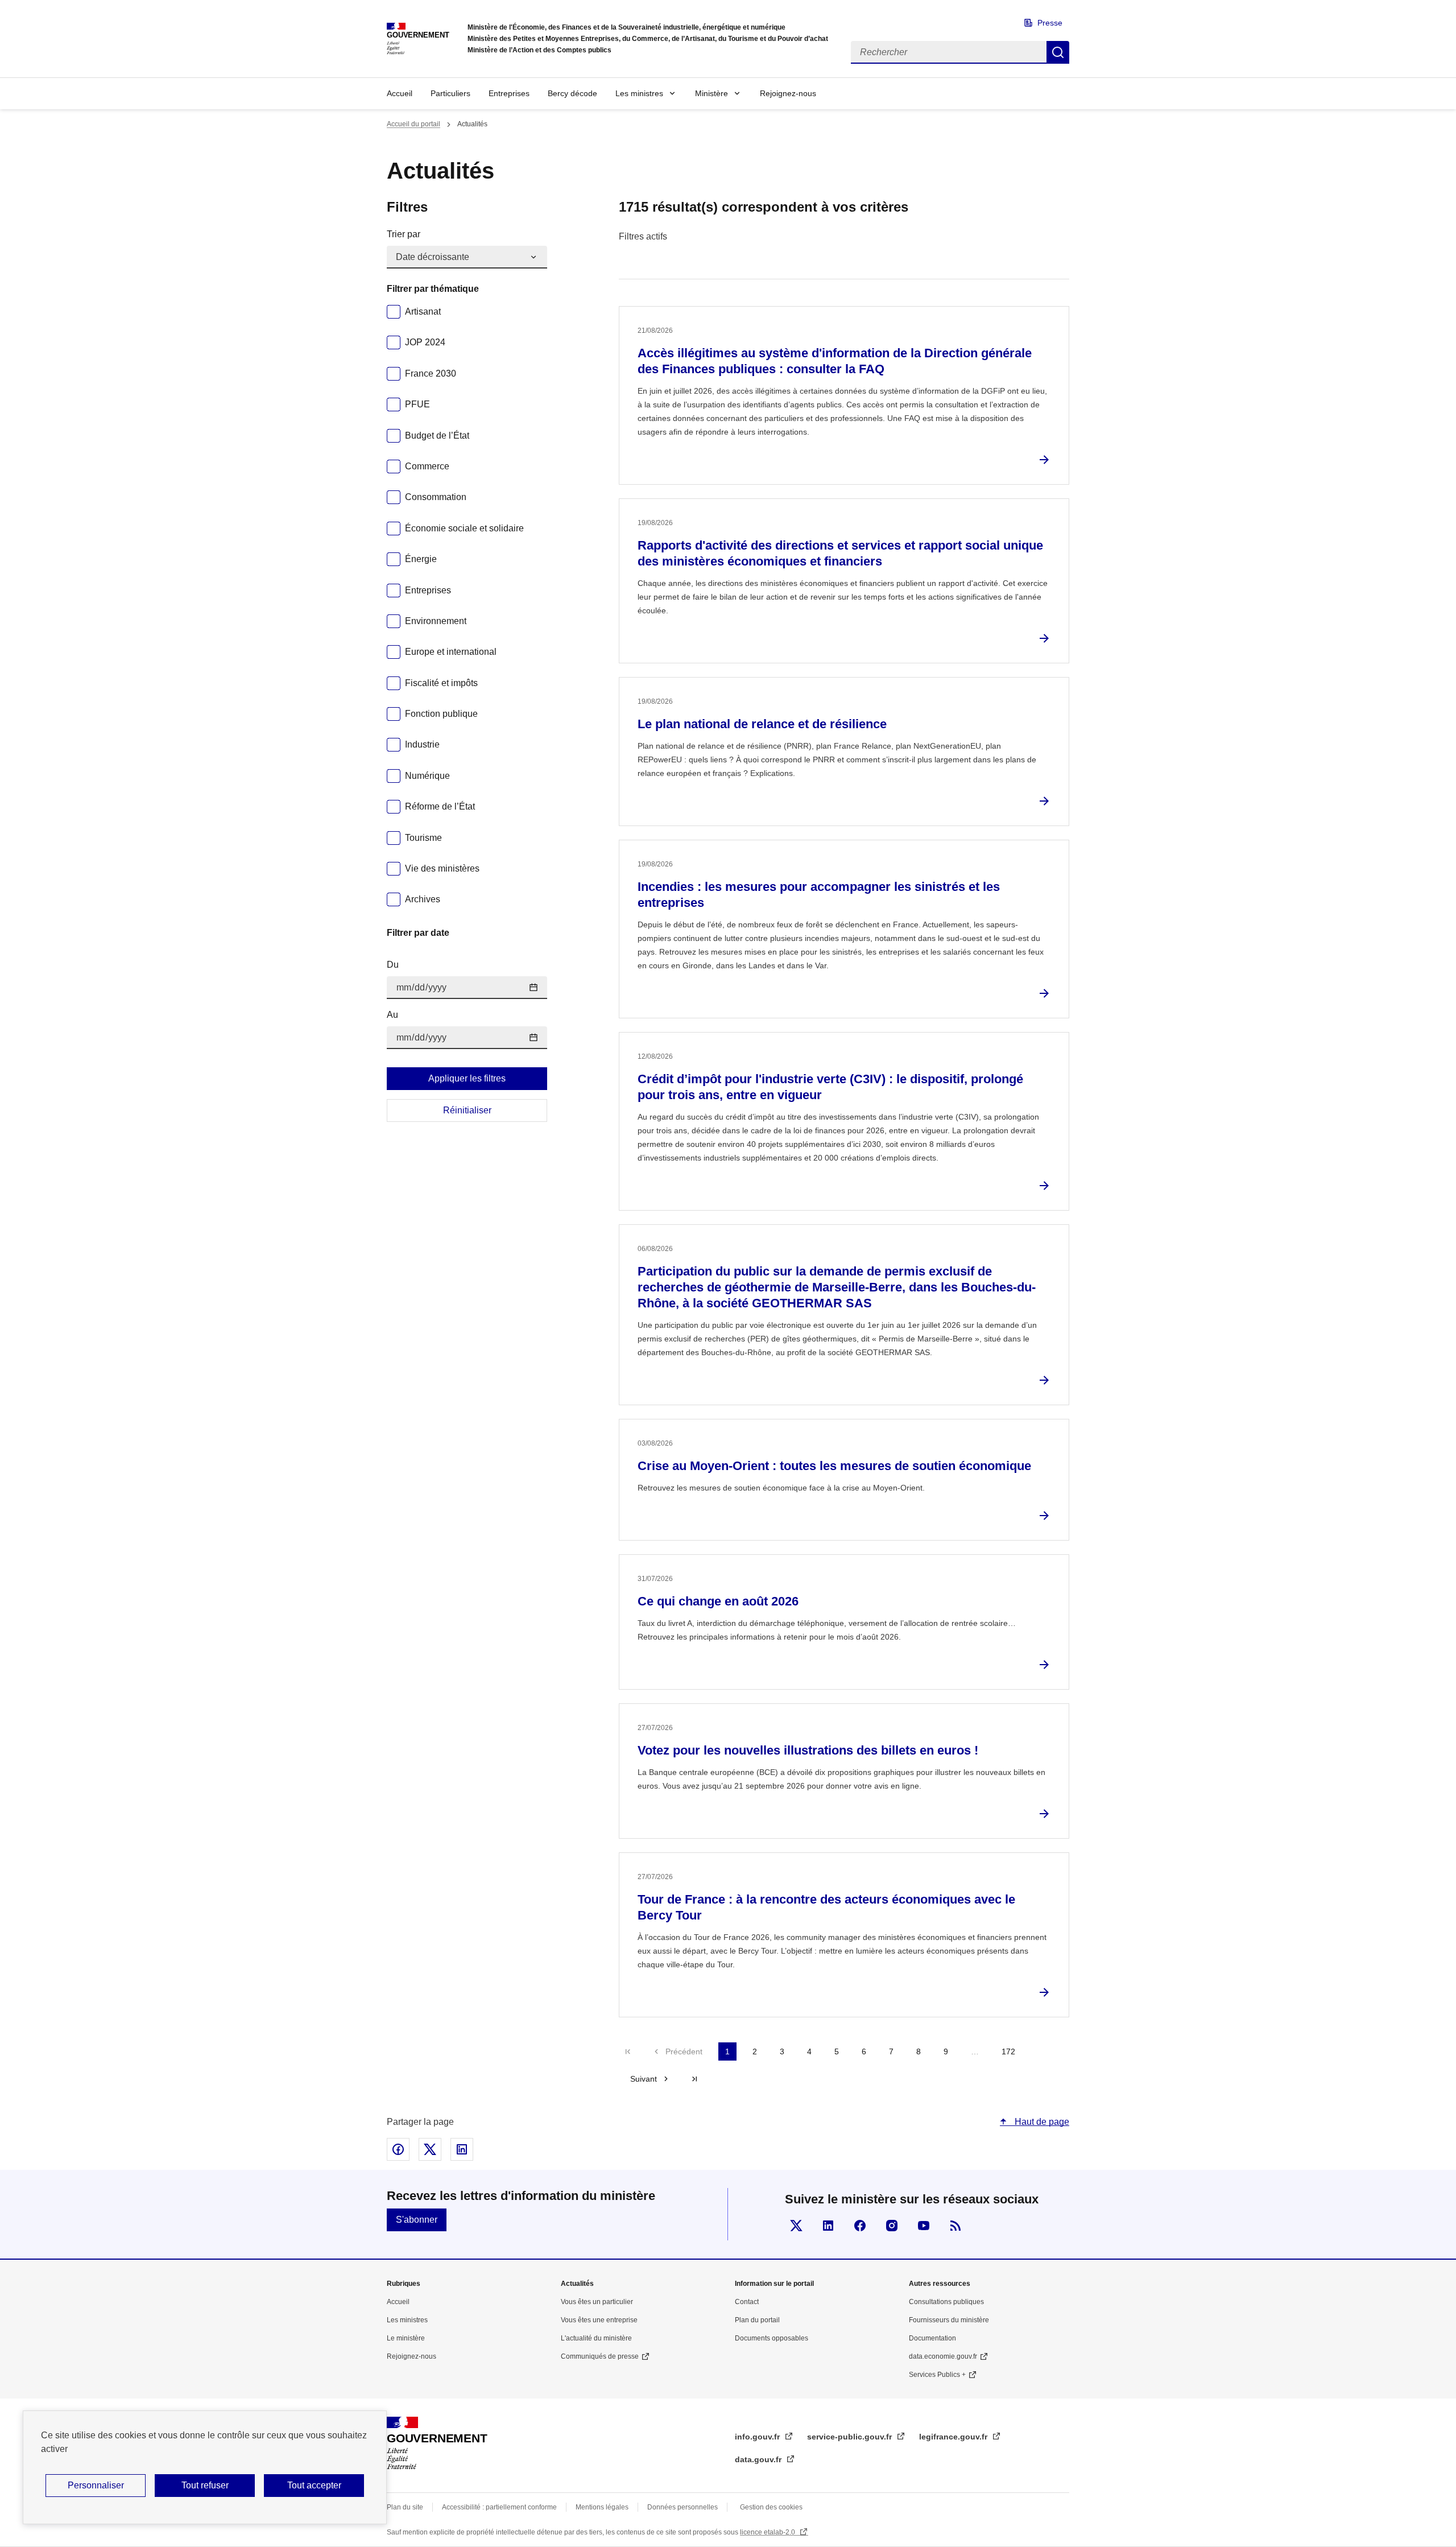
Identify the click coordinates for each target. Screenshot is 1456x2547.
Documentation (932, 2338)
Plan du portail (757, 2320)
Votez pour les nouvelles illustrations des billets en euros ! (808, 1750)
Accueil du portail (413, 124)
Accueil (400, 93)
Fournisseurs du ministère (949, 2320)
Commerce (427, 466)
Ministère (712, 93)
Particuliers (450, 93)
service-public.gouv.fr (851, 2437)
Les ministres (639, 93)
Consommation (436, 497)
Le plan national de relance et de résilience (762, 724)
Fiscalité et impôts (441, 683)
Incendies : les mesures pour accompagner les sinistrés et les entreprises (819, 895)
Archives (423, 899)
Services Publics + (937, 2375)
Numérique (427, 776)
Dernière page (694, 2079)
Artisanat (423, 311)
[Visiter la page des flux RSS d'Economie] (955, 2226)
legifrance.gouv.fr (954, 2437)
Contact (747, 2302)
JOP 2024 (425, 342)
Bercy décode (572, 93)
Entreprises (509, 93)
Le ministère (406, 2338)
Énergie (421, 559)
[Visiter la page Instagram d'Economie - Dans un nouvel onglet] (892, 2226)
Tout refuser (205, 2485)
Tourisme (423, 838)
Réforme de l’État (440, 806)
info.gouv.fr (758, 2437)
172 (1008, 2051)
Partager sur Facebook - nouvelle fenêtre (398, 2149)
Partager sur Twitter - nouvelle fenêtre (430, 2149)
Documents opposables (772, 2338)
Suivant (644, 2079)
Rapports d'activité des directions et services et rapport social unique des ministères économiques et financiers (840, 553)
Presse (1050, 23)
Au (392, 1015)
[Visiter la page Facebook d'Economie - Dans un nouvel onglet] (860, 2226)
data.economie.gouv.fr (943, 2356)
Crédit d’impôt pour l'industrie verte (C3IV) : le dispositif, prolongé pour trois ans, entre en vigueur (830, 1087)
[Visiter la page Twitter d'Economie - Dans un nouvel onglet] (796, 2226)
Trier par (404, 234)
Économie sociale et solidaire (464, 528)
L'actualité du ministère (596, 2338)
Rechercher (1058, 52)
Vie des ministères (442, 868)
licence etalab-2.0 (768, 2532)
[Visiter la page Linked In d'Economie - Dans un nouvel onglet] (828, 2226)
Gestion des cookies (771, 2507)
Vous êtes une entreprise (599, 2320)
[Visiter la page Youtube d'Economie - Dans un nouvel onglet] (924, 2226)
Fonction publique (441, 714)
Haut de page (1041, 2122)
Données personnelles (682, 2507)
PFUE (417, 404)
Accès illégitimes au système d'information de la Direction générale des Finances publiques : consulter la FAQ (835, 361)
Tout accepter (314, 2485)
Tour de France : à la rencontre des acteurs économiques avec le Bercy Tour (826, 1907)
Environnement (436, 621)
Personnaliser (96, 2485)
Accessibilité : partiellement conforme (499, 2507)
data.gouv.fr (759, 2459)
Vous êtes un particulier (597, 2302)
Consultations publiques (946, 2302)
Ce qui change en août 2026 (718, 1601)
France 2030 (431, 373)
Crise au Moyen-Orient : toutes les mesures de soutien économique (834, 1466)
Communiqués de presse (600, 2356)
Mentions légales (602, 2507)
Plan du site (405, 2507)
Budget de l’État (437, 435)
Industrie (422, 744)
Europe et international (451, 652)
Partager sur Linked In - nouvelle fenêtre (462, 2149)
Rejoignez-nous (788, 93)
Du (393, 965)
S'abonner (417, 2220)
